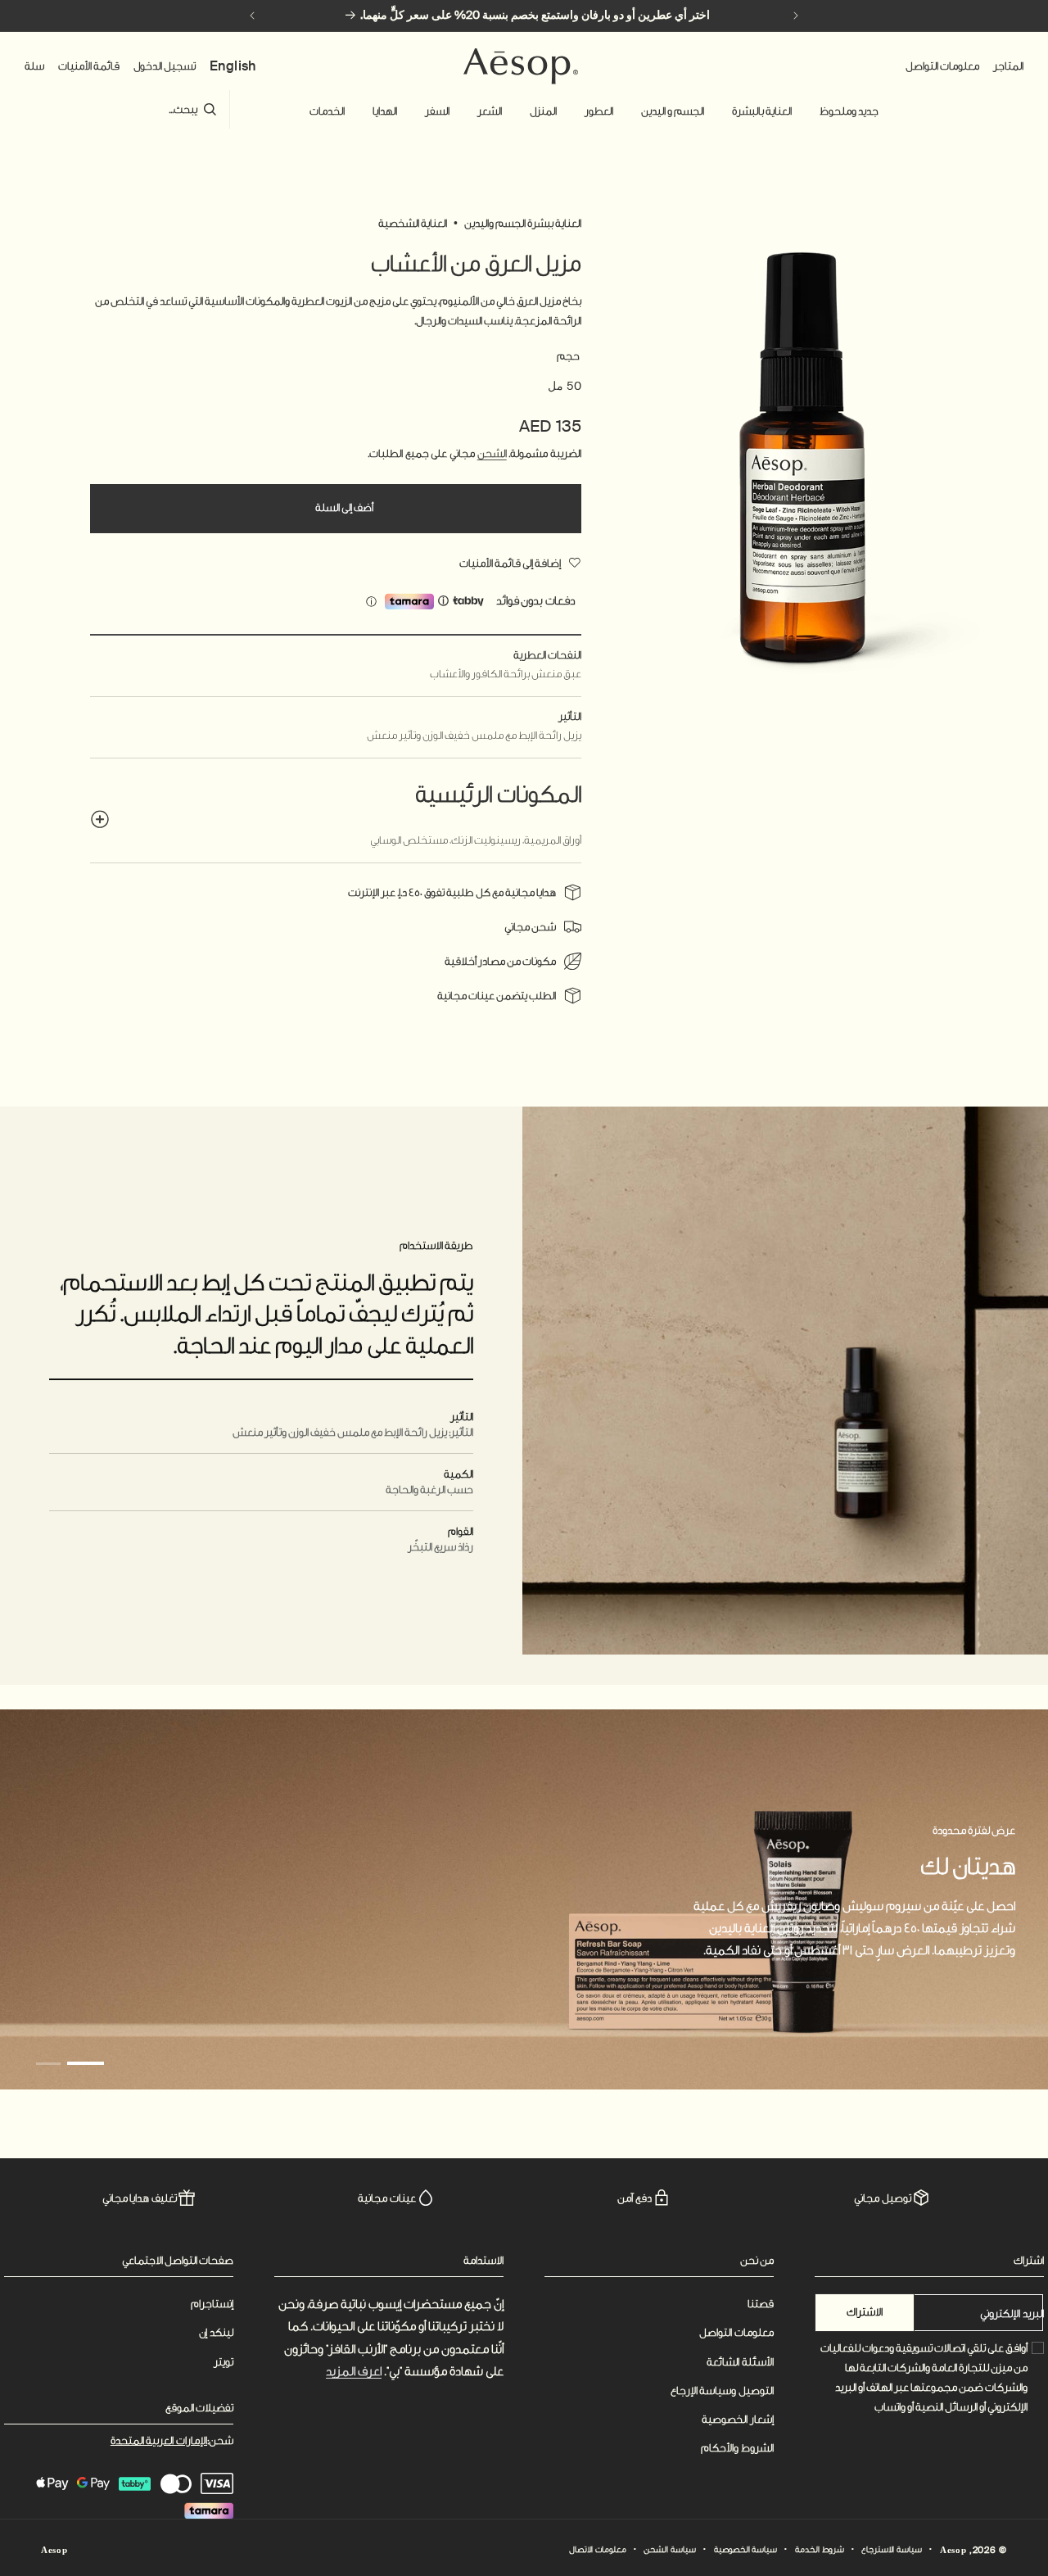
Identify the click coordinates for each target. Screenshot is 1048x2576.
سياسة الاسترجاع (892, 2550)
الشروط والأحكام (737, 2448)
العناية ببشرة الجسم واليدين (523, 223)
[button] (849, 111)
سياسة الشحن (670, 2550)
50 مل (565, 386)
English (233, 66)
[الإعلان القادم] (252, 16)
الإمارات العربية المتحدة (159, 2440)
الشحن (492, 453)
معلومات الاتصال (598, 2550)
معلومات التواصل (736, 2332)
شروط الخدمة (820, 2550)
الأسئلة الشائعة (740, 2362)
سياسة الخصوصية (746, 2550)
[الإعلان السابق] (796, 16)
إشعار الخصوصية (738, 2419)
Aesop (953, 2551)
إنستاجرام (212, 2304)
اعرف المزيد (354, 2372)
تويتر (224, 2362)
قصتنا (761, 2304)
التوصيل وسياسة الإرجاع (722, 2390)
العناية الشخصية (413, 223)
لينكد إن (216, 2332)
